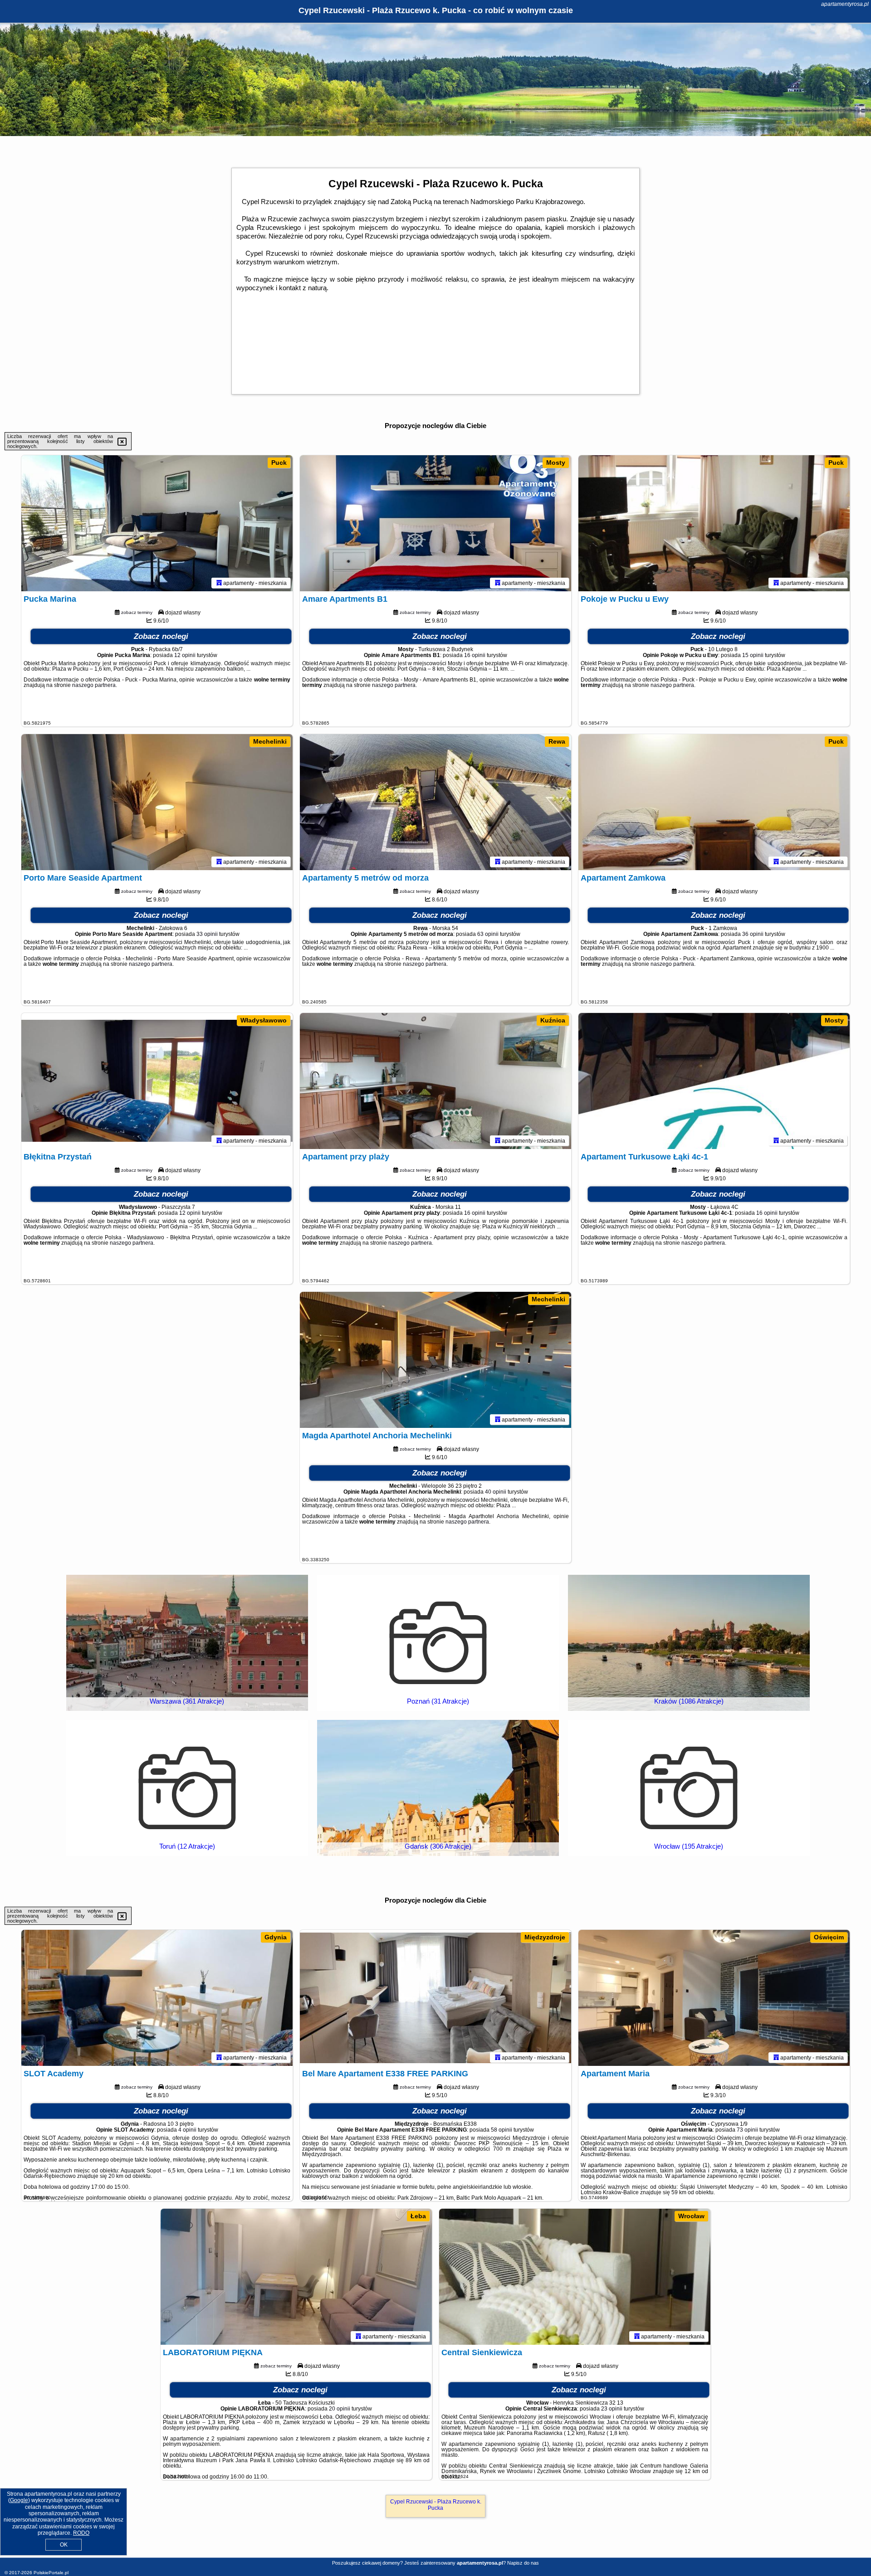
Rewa (557, 741)
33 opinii (207, 934)
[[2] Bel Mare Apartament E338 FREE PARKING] (435, 1998)
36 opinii (753, 934)
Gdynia (276, 1937)
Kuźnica (553, 1020)
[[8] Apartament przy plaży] (435, 1081)
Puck (279, 463)
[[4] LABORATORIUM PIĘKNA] (296, 2277)
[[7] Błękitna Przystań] (157, 1081)
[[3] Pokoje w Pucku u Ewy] (714, 523)
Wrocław (691, 2216)
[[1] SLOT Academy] (157, 1998)
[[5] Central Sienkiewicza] (575, 2277)
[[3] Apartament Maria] (714, 1998)
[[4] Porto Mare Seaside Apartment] (157, 802)
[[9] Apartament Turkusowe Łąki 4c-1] (714, 1081)
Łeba (418, 2216)
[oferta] (219, 583)
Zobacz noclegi (161, 636)
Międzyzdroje (545, 1937)
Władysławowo (264, 1020)
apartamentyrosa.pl (845, 4)
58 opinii (502, 2130)
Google (19, 2500)
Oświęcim (829, 1937)
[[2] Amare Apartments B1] (435, 523)
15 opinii (753, 655)
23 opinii (612, 2409)
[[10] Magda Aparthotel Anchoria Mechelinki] (435, 1360)
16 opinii (475, 655)
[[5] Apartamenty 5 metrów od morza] (435, 802)
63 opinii (488, 934)
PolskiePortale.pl (51, 2573)
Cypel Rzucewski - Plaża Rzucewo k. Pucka (436, 2505)
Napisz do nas (523, 2563)
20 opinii (340, 2409)
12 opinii (185, 655)
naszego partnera (94, 685)
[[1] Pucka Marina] (157, 523)
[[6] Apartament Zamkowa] (714, 802)
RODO (81, 2533)
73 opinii (747, 2130)
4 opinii (187, 2130)
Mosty (556, 463)
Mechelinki (270, 741)
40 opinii (496, 1492)
